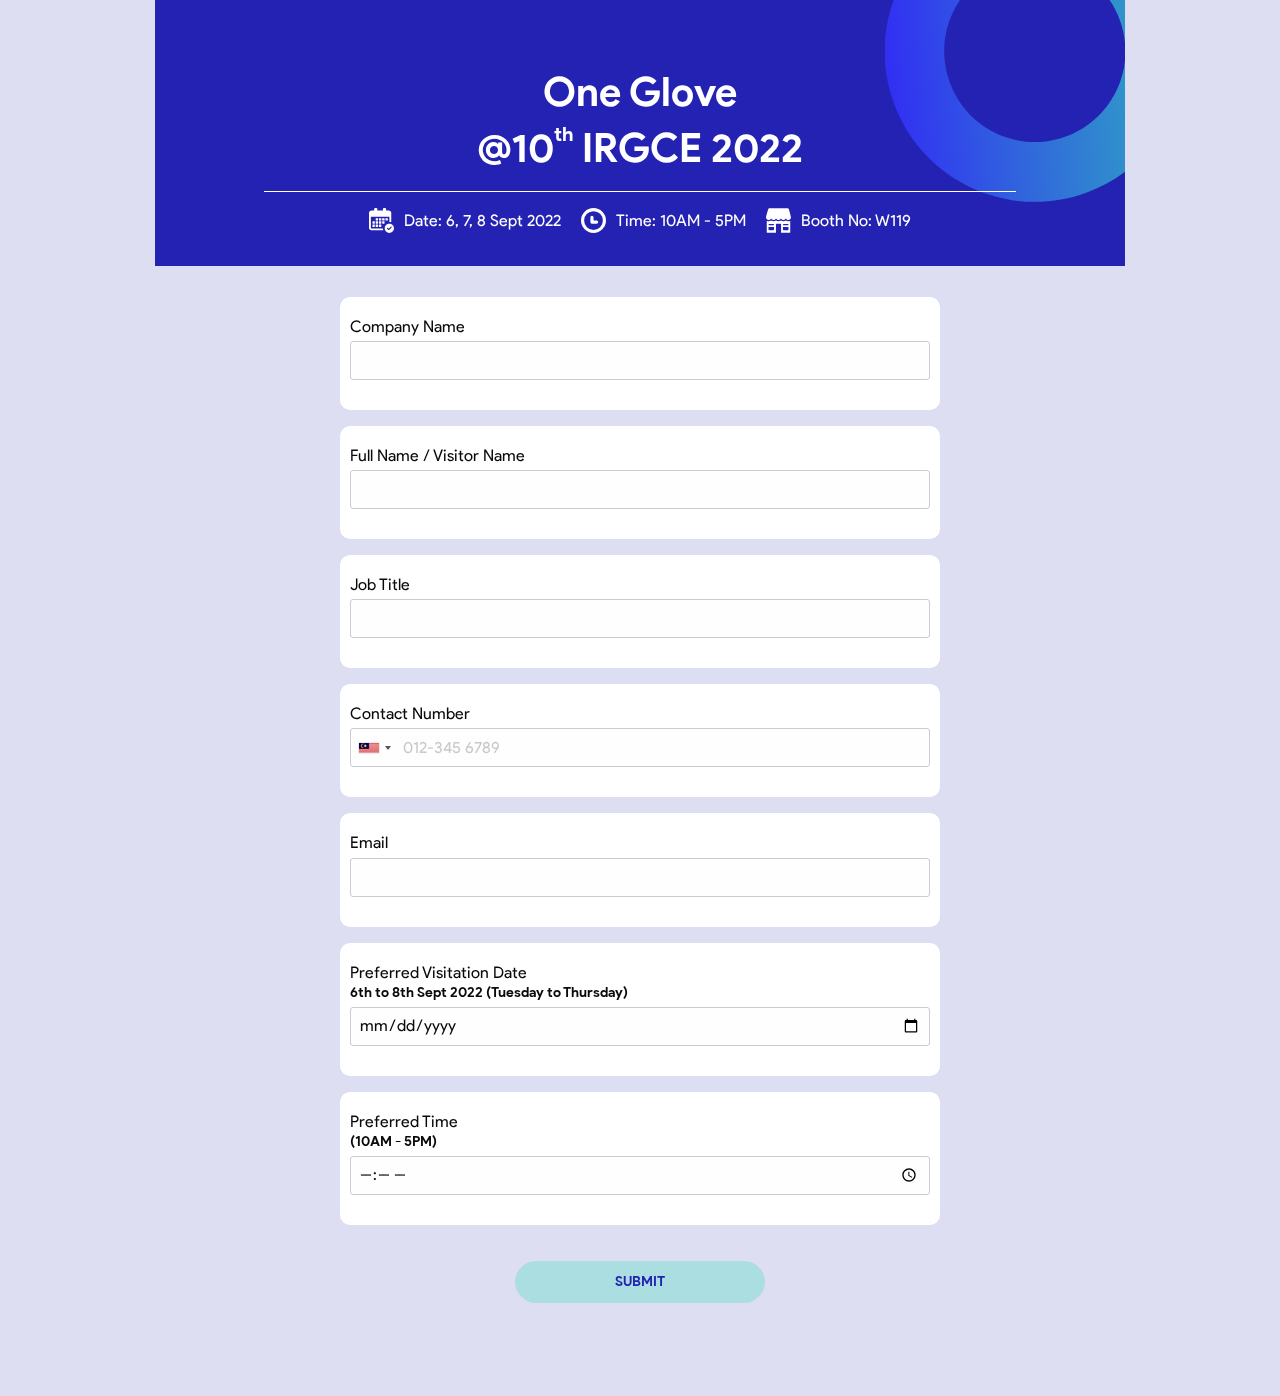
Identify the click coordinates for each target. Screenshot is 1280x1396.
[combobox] (374, 747)
